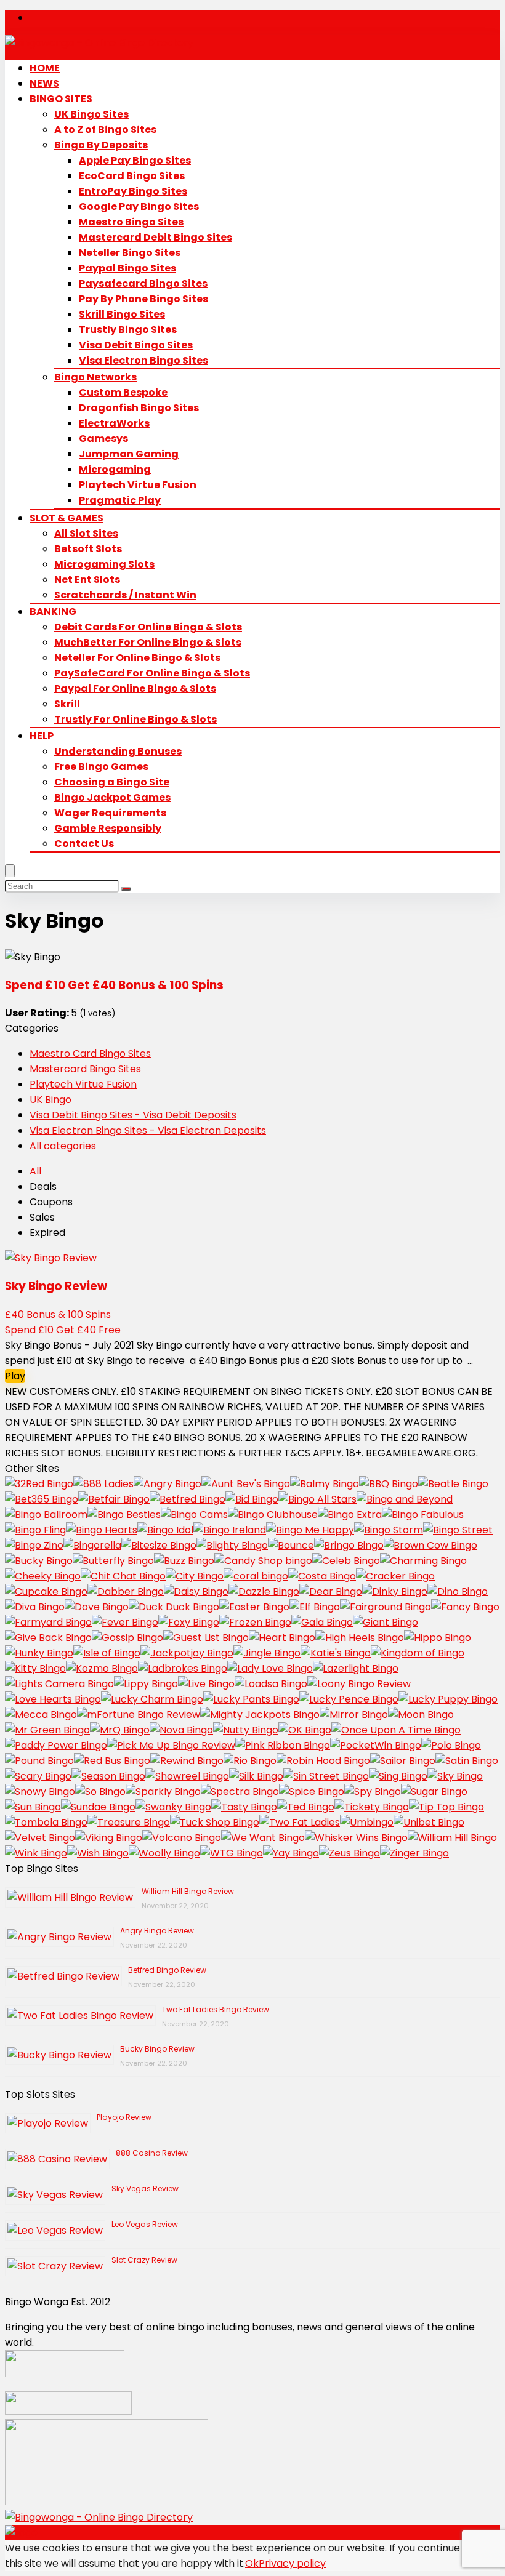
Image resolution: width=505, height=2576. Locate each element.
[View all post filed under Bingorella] (92, 1545)
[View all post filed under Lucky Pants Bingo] (251, 1699)
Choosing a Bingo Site (112, 782)
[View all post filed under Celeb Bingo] (346, 1561)
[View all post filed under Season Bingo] (108, 1776)
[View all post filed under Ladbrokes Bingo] (183, 1668)
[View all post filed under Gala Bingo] (322, 1622)
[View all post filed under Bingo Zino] (34, 1545)
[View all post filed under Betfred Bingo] (188, 1499)
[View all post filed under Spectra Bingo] (240, 1792)
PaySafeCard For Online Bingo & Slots (152, 673)
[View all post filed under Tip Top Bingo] (446, 1807)
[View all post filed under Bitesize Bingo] (159, 1545)
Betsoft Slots (88, 549)
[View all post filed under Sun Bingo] (33, 1807)
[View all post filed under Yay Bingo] (291, 1853)
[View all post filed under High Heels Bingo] (360, 1638)
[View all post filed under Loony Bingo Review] (359, 1684)
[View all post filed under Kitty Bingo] (35, 1668)
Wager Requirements (110, 813)
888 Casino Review (152, 2153)
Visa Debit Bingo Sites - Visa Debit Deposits (133, 1115)
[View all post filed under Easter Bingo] (254, 1607)
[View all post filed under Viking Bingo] (109, 1838)
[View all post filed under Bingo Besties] (124, 1515)
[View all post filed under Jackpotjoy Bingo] (187, 1653)
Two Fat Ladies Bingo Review (216, 2009)
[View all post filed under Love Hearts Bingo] (53, 1699)
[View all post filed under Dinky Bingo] (395, 1591)
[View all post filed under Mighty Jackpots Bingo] (260, 1715)
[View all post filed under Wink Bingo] (36, 1853)
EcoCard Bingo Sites (132, 176)
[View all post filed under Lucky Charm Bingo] (152, 1699)
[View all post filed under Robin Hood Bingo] (323, 1761)
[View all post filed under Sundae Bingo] (98, 1807)
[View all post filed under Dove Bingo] (97, 1607)
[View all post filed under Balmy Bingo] (325, 1484)
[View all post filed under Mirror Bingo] (354, 1715)
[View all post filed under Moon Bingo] (421, 1715)
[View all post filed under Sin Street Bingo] (326, 1776)
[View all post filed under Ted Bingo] (306, 1807)
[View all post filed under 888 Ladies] (103, 1484)
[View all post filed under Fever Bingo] (125, 1622)
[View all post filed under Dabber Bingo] (126, 1591)
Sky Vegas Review (145, 2189)
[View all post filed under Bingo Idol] (165, 1530)
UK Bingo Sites (91, 114)
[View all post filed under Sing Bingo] (398, 1776)
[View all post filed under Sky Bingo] (455, 1776)
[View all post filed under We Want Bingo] (263, 1838)
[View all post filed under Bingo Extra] (350, 1515)
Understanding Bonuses (118, 751)
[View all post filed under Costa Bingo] (322, 1576)
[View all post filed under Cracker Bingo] (395, 1576)
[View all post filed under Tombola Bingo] (46, 1822)
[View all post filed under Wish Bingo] (98, 1853)
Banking (53, 612)
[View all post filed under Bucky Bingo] (39, 1561)
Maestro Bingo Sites (131, 222)
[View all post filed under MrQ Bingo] (120, 1730)
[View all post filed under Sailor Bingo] (403, 1761)
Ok (252, 2563)
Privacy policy (292, 2563)
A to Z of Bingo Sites (105, 130)
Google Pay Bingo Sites (139, 207)
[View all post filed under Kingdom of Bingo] (418, 1653)
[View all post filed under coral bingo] (256, 1576)
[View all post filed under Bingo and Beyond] (405, 1499)
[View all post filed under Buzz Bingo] (184, 1561)
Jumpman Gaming (129, 454)
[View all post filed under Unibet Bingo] (429, 1822)
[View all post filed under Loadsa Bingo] (271, 1684)
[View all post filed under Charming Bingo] (423, 1561)
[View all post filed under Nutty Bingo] (246, 1730)
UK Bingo (50, 1100)
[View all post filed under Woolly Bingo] (164, 1853)
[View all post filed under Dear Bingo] (331, 1591)
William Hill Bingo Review (188, 1891)
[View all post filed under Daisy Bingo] (196, 1591)
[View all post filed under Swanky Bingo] (173, 1807)
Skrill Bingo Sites (122, 314)
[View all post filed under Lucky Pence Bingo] (349, 1699)
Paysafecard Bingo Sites (143, 283)
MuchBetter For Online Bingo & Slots (148, 642)
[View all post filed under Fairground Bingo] (386, 1607)
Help (42, 736)
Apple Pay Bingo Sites (135, 160)
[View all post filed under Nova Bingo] (181, 1730)
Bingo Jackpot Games (112, 797)
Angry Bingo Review (157, 1931)
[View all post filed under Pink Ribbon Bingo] (283, 1745)
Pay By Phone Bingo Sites (143, 299)
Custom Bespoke (123, 392)
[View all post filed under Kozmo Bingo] (102, 1668)
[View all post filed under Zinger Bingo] (414, 1853)
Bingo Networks (95, 377)
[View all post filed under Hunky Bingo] (39, 1653)
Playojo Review (124, 2117)
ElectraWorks (114, 423)
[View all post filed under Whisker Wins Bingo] (356, 1838)
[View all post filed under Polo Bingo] (451, 1745)
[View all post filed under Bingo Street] (458, 1530)
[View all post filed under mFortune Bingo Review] (139, 1715)
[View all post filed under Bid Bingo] (252, 1499)
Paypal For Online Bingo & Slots (135, 688)
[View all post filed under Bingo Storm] (389, 1530)
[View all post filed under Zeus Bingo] (349, 1853)
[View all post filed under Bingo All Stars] (317, 1499)
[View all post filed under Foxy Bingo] (189, 1622)
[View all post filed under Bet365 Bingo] (42, 1499)
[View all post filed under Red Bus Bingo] (112, 1761)
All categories (63, 1146)
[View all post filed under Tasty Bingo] (244, 1807)
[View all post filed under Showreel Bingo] (187, 1776)
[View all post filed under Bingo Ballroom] (46, 1515)
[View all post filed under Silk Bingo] (256, 1776)
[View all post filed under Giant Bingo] (386, 1622)
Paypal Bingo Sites (127, 268)
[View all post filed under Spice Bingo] (312, 1792)
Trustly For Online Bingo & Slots (135, 719)
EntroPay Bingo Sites (133, 191)
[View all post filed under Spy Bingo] (373, 1792)
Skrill (67, 704)
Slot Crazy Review (144, 2260)
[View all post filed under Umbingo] (367, 1822)
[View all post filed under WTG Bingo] (232, 1853)
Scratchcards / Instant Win (125, 595)
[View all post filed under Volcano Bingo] (182, 1838)
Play (15, 1376)
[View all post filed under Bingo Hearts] (102, 1530)
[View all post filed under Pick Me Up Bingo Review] (171, 1745)
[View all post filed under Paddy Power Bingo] (56, 1745)
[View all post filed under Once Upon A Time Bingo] (396, 1730)
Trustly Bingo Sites (128, 330)
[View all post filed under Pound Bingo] (39, 1761)
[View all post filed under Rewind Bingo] (187, 1761)
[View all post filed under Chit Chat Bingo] (123, 1576)
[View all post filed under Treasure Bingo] (129, 1822)
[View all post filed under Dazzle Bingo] (264, 1591)
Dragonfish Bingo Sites (139, 408)
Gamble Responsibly (108, 828)
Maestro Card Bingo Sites (90, 1053)
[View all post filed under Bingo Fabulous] (423, 1515)
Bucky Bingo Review (157, 2049)
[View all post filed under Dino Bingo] (458, 1591)
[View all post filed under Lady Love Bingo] (270, 1668)
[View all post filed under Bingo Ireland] (230, 1530)
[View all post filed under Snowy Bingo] (40, 1792)
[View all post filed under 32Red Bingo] (39, 1484)
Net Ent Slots (87, 580)
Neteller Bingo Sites (130, 253)
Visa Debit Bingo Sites (136, 345)
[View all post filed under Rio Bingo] (250, 1761)
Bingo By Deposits (101, 145)
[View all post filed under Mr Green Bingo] (47, 1730)
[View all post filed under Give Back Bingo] (48, 1638)
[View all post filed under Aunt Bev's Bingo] (246, 1484)
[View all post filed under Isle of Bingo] (107, 1653)
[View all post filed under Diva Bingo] (35, 1607)
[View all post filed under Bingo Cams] (194, 1515)
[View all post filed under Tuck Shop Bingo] (215, 1822)
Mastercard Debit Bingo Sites (156, 237)
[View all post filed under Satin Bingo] (467, 1761)
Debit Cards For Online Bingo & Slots (148, 627)
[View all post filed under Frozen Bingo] (255, 1622)
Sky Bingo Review (56, 1286)
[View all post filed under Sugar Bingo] (434, 1792)
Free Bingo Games (101, 767)
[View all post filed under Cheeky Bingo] (43, 1576)
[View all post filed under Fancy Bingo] (465, 1607)
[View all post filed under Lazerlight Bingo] (356, 1668)
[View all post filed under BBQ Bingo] (389, 1484)
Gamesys (103, 439)
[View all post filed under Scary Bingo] (38, 1776)
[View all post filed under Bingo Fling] (35, 1530)
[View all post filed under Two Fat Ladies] (300, 1822)
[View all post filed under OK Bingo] (305, 1730)
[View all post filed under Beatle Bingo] (453, 1484)
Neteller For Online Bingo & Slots (137, 658)
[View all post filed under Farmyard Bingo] (48, 1622)
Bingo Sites (61, 99)
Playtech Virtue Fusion (138, 485)
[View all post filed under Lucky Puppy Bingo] (448, 1699)
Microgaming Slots (104, 564)
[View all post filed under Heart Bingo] (282, 1638)
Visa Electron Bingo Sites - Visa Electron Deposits (148, 1130)
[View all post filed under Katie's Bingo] (336, 1653)
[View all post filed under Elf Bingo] (315, 1607)
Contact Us (84, 844)
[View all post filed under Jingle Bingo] (267, 1653)
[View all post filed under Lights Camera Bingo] (59, 1684)
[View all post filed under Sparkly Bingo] (163, 1792)
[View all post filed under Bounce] (291, 1545)
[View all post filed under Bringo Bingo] (349, 1545)
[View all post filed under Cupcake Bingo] (46, 1591)
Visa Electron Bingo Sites (143, 360)
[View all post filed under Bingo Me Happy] (310, 1530)
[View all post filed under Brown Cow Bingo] (430, 1545)
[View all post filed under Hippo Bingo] (438, 1638)
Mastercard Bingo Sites (85, 1069)
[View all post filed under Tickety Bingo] (372, 1807)
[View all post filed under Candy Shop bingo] (263, 1561)
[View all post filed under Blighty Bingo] (232, 1545)
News (44, 83)
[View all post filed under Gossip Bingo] (127, 1638)
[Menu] (10, 871)
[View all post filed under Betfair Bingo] (114, 1499)
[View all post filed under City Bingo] (195, 1576)
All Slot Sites (86, 533)
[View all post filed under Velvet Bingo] (40, 1838)
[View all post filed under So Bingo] (100, 1792)
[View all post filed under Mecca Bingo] (41, 1715)
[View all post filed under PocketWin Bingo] (376, 1745)
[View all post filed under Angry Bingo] (168, 1484)
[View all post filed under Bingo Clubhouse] (273, 1515)
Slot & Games (67, 518)
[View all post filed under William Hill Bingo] (452, 1838)
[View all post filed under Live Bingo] (206, 1684)
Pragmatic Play (120, 500)
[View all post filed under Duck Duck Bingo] (174, 1607)
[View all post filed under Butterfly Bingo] (113, 1561)
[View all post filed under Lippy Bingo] (146, 1684)
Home (45, 68)
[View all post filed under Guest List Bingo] (206, 1638)
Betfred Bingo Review (167, 1970)
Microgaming (115, 469)
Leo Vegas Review (145, 2224)
